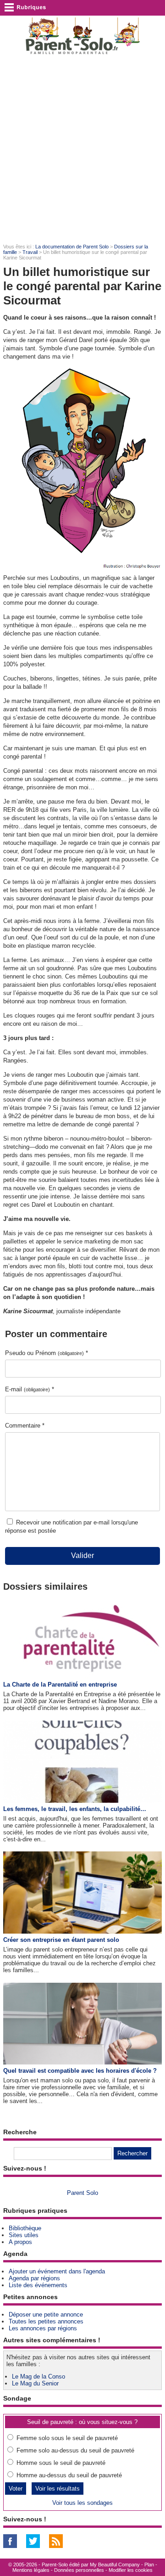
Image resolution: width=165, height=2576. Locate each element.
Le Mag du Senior (35, 2383)
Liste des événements (38, 2285)
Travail (30, 252)
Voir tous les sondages (82, 2503)
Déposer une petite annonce (46, 2314)
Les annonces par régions (43, 2328)
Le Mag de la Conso (38, 2376)
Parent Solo (82, 2193)
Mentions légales (31, 2570)
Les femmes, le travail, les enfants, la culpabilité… (75, 1809)
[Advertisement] (82, 150)
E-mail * (30, 1389)
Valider (82, 1555)
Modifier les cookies (131, 2570)
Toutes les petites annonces (46, 2321)
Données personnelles (79, 2570)
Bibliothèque (25, 2228)
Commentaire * (25, 1426)
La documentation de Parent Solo (72, 247)
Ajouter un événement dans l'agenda (57, 2271)
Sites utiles (24, 2235)
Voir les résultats (58, 2489)
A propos (20, 2242)
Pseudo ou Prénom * (47, 1353)
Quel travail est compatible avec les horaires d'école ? (80, 2071)
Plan (149, 2565)
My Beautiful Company (115, 2565)
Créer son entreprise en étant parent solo (61, 1940)
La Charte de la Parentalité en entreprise (60, 1685)
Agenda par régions (34, 2278)
